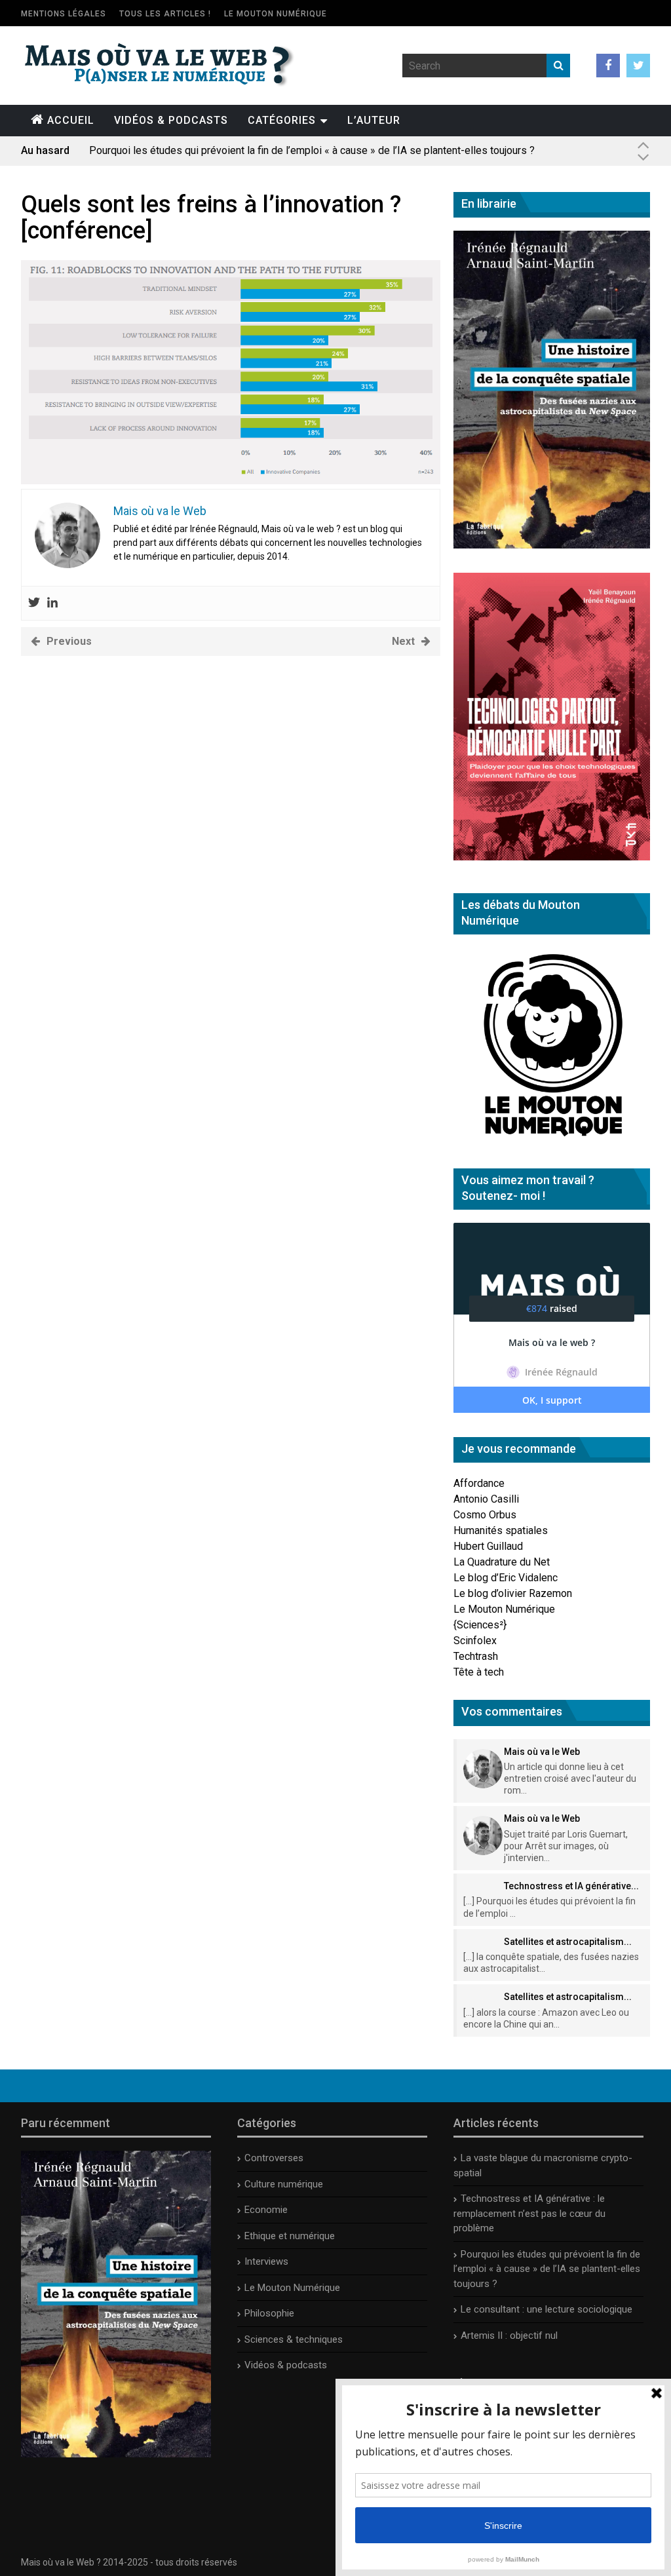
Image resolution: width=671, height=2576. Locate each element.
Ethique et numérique (290, 2236)
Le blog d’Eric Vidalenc (506, 1578)
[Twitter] (34, 603)
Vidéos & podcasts (171, 120)
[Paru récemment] (116, 2454)
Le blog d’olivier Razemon (513, 1593)
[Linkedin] (52, 603)
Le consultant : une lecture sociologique (546, 2309)
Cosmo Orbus (485, 1515)
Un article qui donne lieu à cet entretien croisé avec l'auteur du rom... (570, 1778)
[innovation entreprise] (231, 481)
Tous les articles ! (165, 14)
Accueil (71, 120)
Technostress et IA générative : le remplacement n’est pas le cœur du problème (529, 2213)
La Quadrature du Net (502, 1562)
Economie (266, 2210)
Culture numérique (284, 2184)
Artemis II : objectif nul (509, 2336)
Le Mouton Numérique (276, 14)
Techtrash (476, 1656)
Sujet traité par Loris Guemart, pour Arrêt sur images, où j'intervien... (566, 1846)
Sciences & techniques (294, 2339)
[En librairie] (552, 545)
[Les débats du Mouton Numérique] (552, 1141)
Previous (69, 641)
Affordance (479, 1483)
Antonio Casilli (486, 1499)
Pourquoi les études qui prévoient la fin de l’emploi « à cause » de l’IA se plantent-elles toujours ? (312, 150)
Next (403, 641)
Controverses (274, 2158)
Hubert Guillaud (488, 1546)
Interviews (266, 2261)
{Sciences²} (480, 1625)
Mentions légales (64, 14)
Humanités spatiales (501, 1530)
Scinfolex (475, 1641)
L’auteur (374, 120)
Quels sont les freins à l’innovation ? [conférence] (211, 218)
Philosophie (269, 2313)
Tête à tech (479, 1672)
